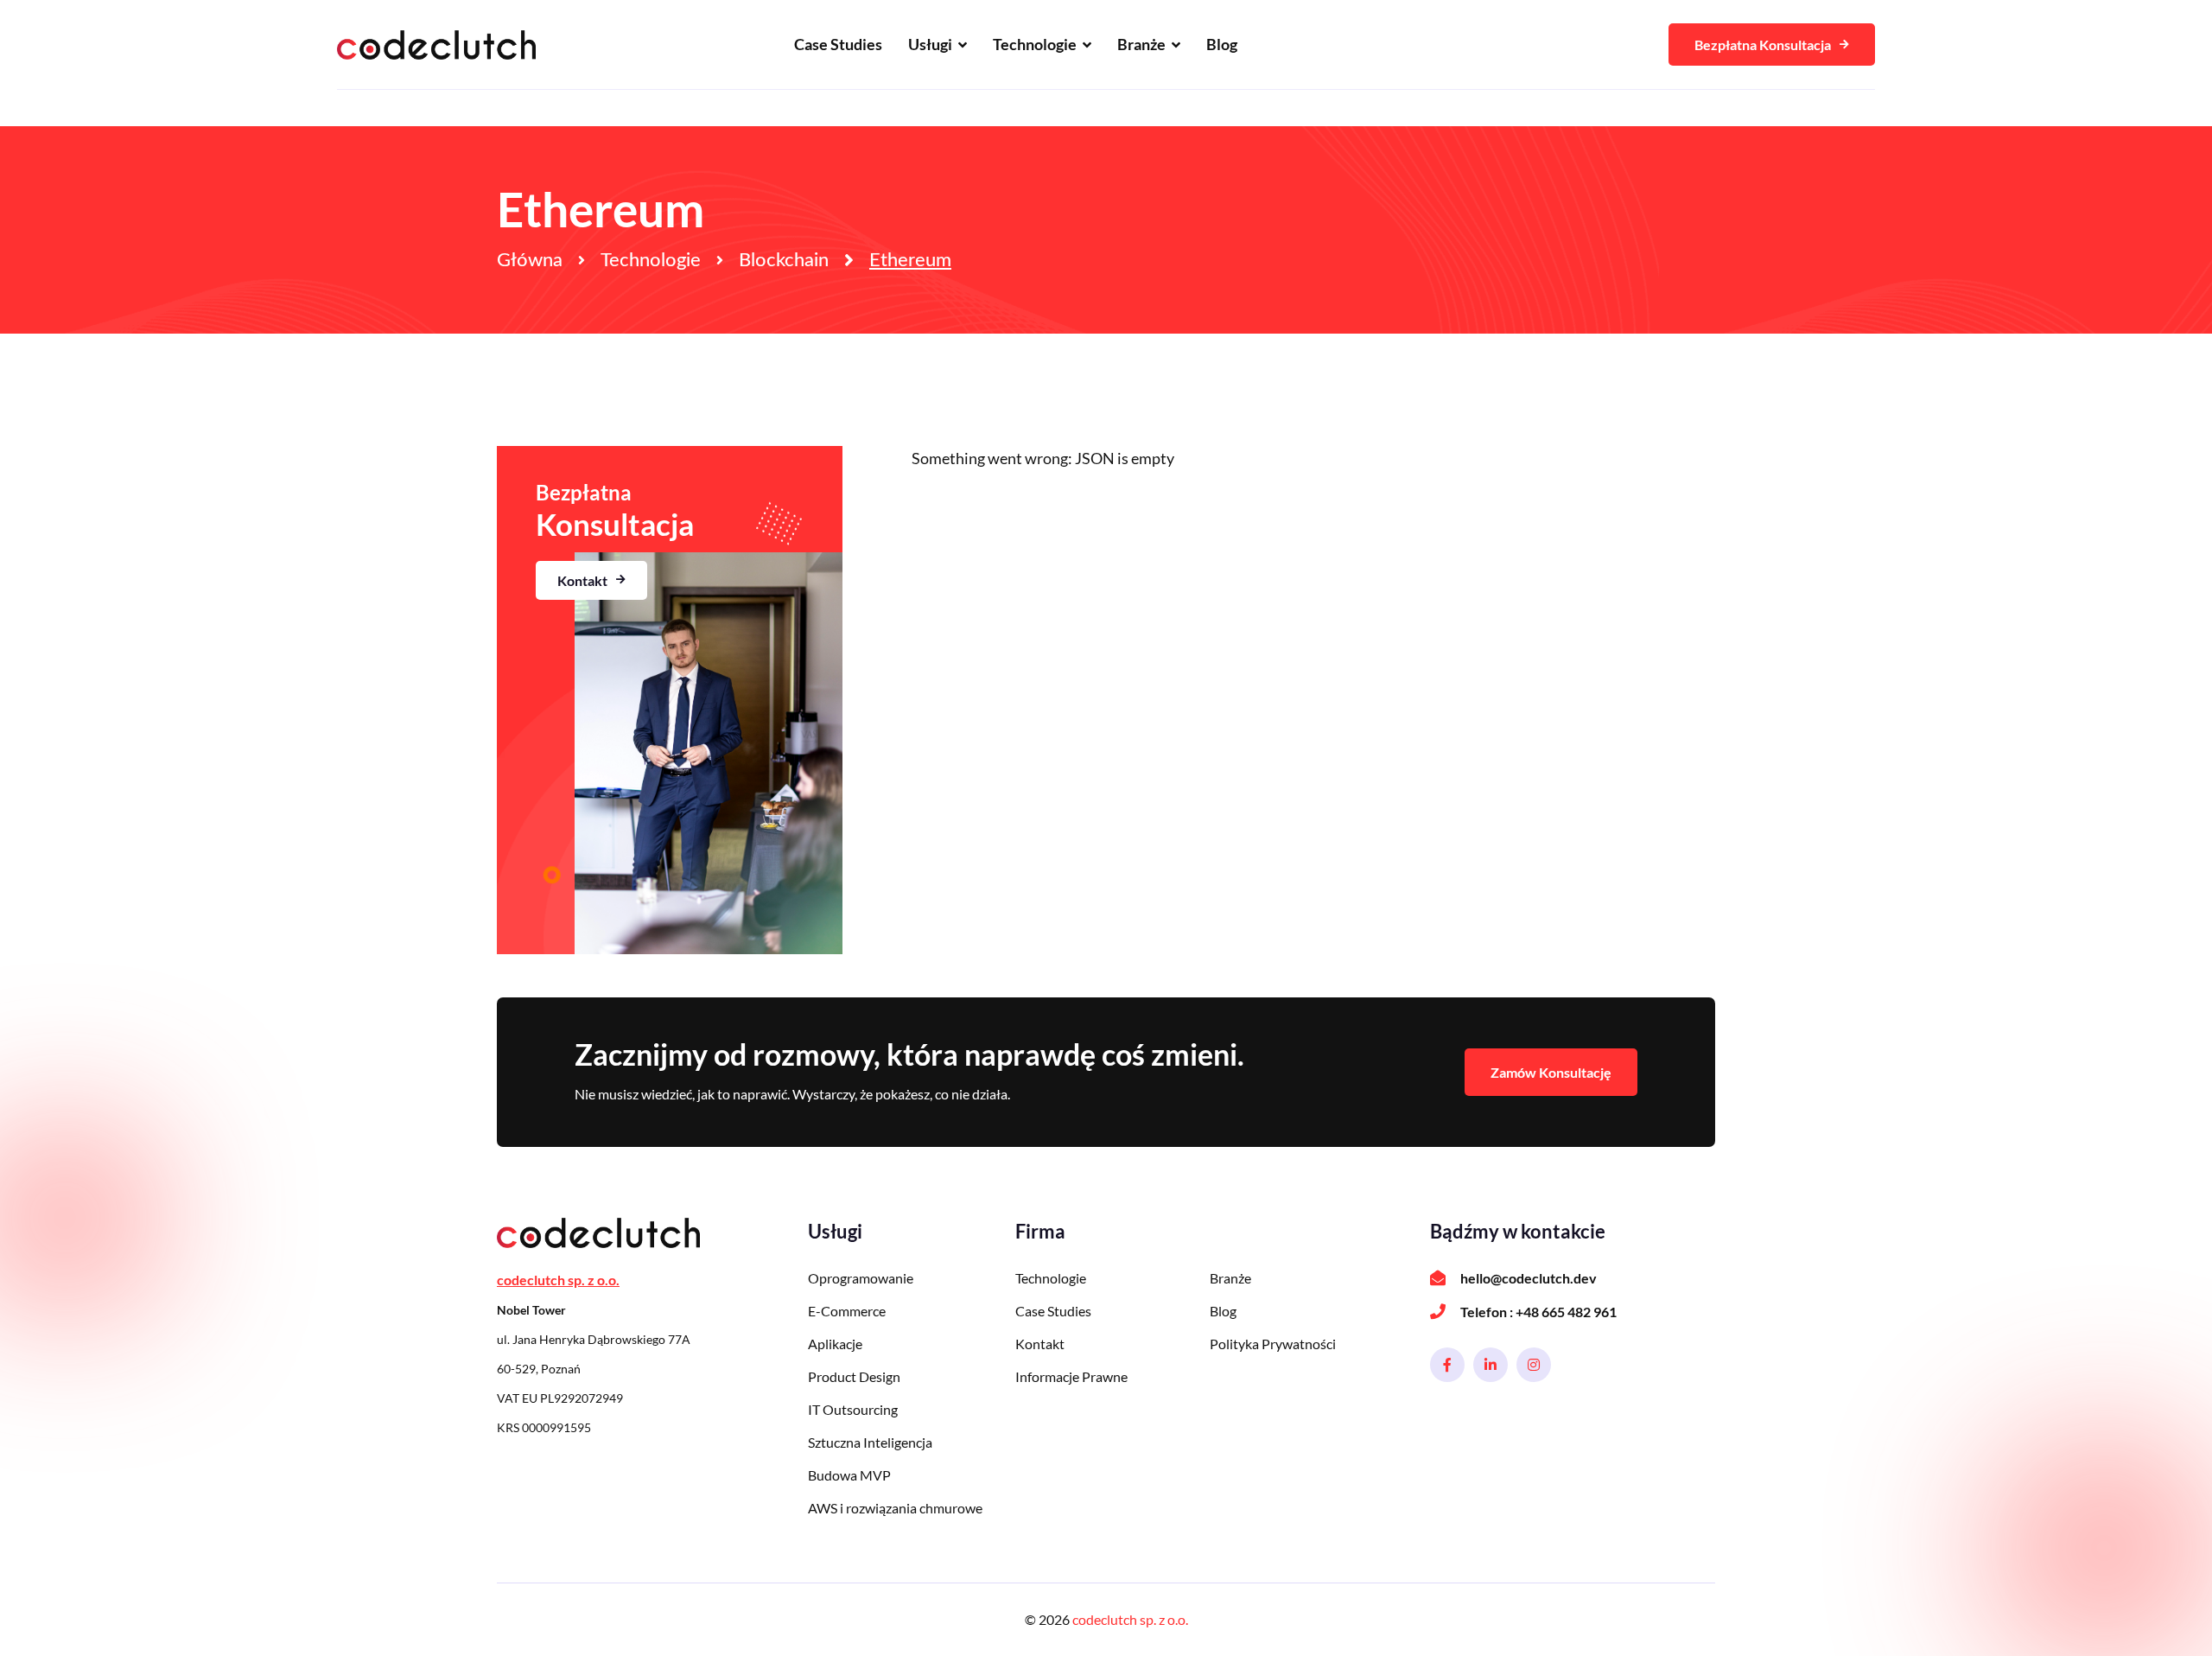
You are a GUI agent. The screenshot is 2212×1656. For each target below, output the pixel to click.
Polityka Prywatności (1273, 1344)
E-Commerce (847, 1311)
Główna (530, 260)
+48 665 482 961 (1566, 1312)
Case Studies (838, 44)
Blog (1222, 44)
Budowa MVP (849, 1475)
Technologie (1035, 44)
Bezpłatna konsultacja (1763, 45)
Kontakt (582, 580)
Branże (1141, 44)
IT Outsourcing (853, 1409)
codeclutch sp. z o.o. (1130, 1619)
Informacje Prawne (1071, 1376)
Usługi (930, 44)
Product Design (854, 1376)
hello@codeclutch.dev (1529, 1278)
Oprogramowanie (861, 1278)
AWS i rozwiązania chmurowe (895, 1508)
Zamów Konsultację (1551, 1072)
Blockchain (784, 260)
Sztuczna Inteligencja (870, 1442)
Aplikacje (835, 1344)
